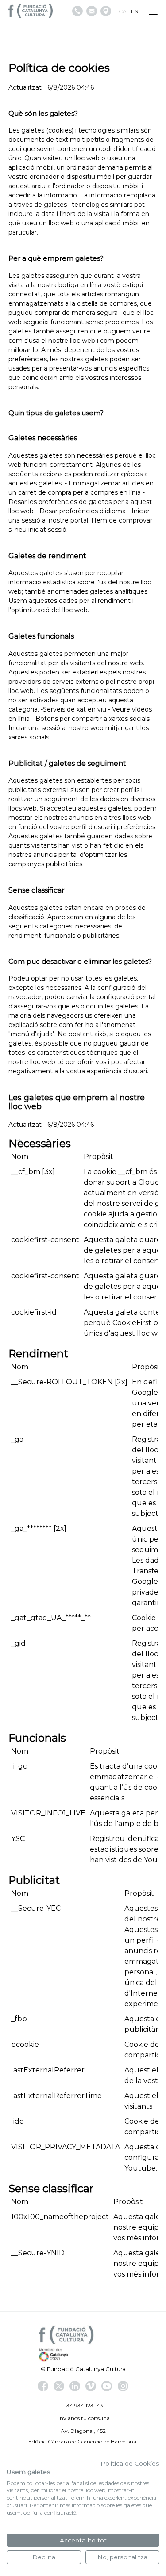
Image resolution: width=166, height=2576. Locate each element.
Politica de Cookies (130, 2463)
